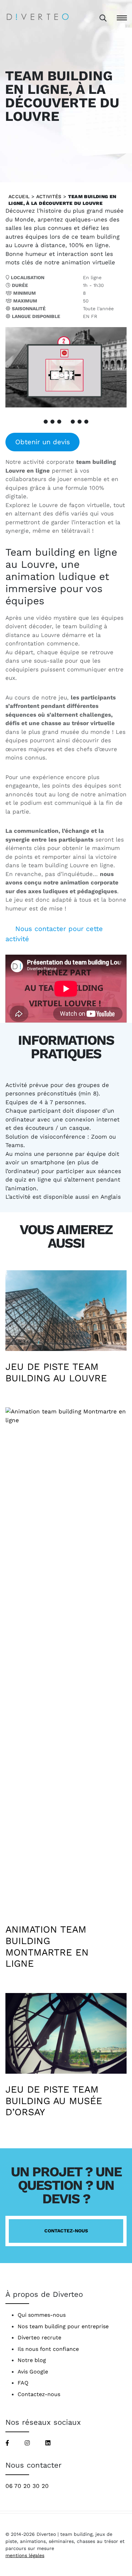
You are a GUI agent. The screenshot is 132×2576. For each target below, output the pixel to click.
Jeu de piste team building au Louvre (56, 1372)
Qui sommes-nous (42, 2315)
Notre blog (32, 2360)
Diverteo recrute (39, 2338)
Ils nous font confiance (48, 2349)
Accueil (19, 196)
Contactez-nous (66, 2231)
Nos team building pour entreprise (63, 2326)
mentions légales (25, 2555)
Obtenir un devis (43, 442)
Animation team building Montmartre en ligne (47, 1946)
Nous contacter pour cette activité (54, 934)
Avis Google (33, 2372)
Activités (49, 196)
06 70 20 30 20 (27, 2486)
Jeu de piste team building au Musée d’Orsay (54, 2101)
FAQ (23, 2383)
